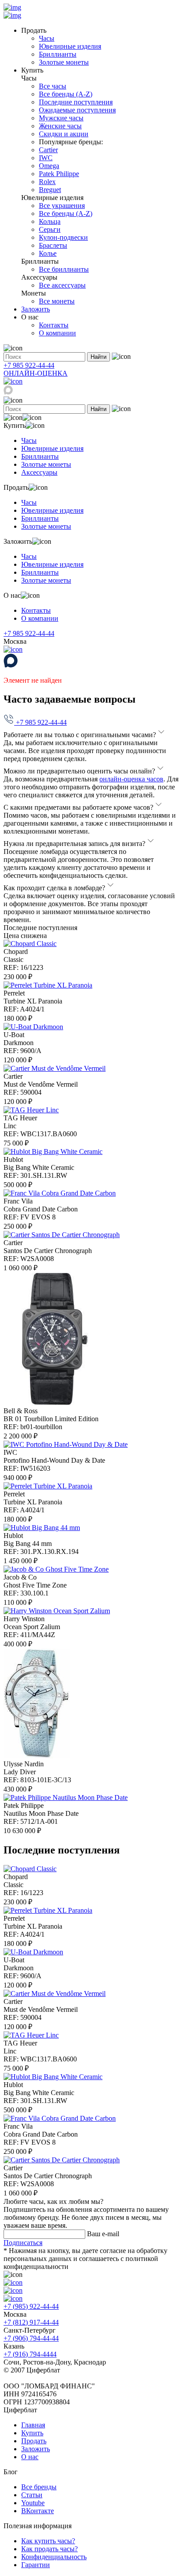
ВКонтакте (38, 2511)
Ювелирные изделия (70, 46)
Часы (47, 38)
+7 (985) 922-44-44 (31, 2306)
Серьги (50, 229)
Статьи (32, 2495)
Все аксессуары (62, 285)
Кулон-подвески (63, 237)
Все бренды (39, 2487)
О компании (57, 333)
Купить (32, 2433)
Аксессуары (39, 472)
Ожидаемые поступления (77, 110)
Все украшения (62, 206)
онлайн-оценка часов (131, 779)
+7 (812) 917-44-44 (31, 2322)
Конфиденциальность (54, 2557)
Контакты (54, 325)
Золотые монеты (64, 62)
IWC (46, 158)
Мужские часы (61, 118)
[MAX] (8, 392)
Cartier (48, 150)
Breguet (50, 190)
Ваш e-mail (103, 2234)
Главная (33, 2425)
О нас (30, 2457)
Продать (34, 2441)
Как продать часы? (49, 2549)
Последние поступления (76, 102)
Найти (99, 357)
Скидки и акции (64, 134)
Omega (49, 166)
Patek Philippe (59, 174)
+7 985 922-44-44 (29, 365)
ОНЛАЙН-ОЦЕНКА (36, 373)
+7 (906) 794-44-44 (31, 2338)
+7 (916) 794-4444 (30, 2354)
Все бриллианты (64, 269)
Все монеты (57, 301)
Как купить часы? (48, 2541)
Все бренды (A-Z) (66, 94)
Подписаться (23, 2243)
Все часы (53, 86)
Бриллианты (58, 54)
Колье (48, 253)
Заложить (36, 309)
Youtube (33, 2503)
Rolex (47, 182)
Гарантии (36, 2565)
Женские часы (60, 126)
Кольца (50, 221)
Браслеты (53, 245)
